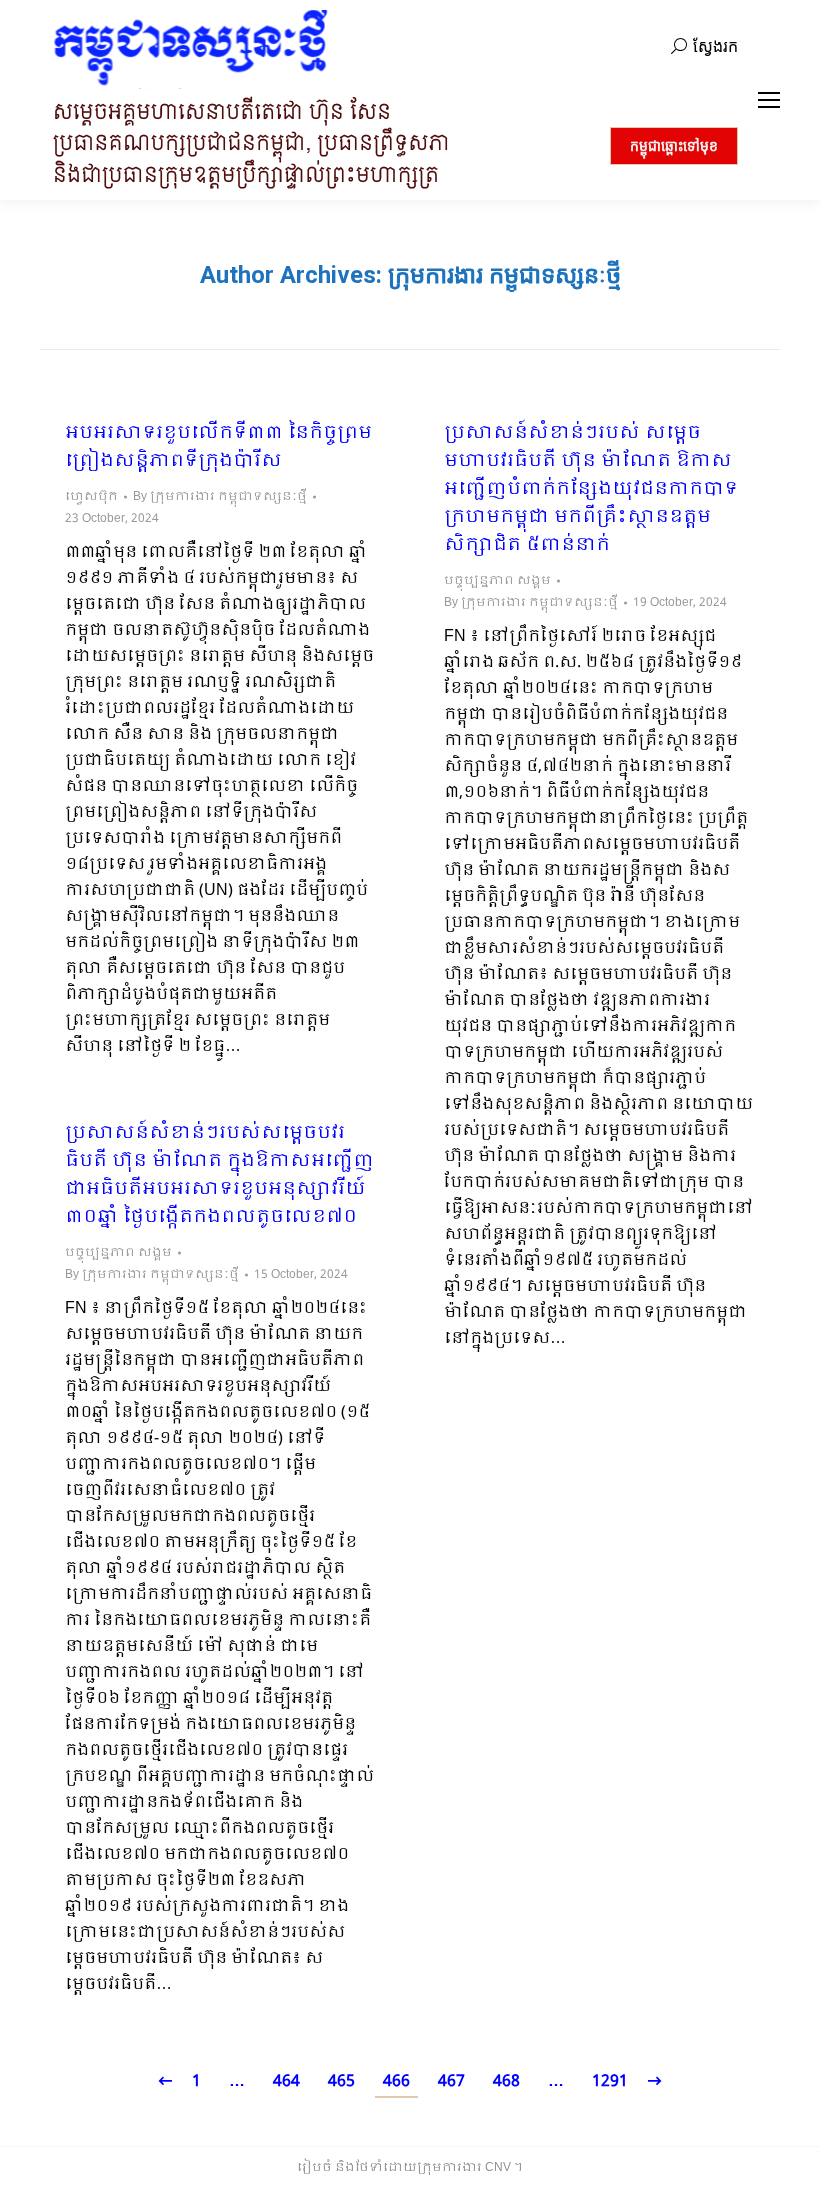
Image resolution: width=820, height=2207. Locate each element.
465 (341, 2081)
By (220, 497)
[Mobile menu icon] (769, 100)
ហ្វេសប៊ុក (91, 497)
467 (451, 2081)
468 (506, 2081)
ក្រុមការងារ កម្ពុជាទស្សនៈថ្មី (504, 275)
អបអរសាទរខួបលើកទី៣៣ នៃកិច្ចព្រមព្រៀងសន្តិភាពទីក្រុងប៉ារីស (218, 448)
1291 (610, 2081)
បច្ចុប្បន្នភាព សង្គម (497, 581)
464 (286, 2081)
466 (396, 2081)
